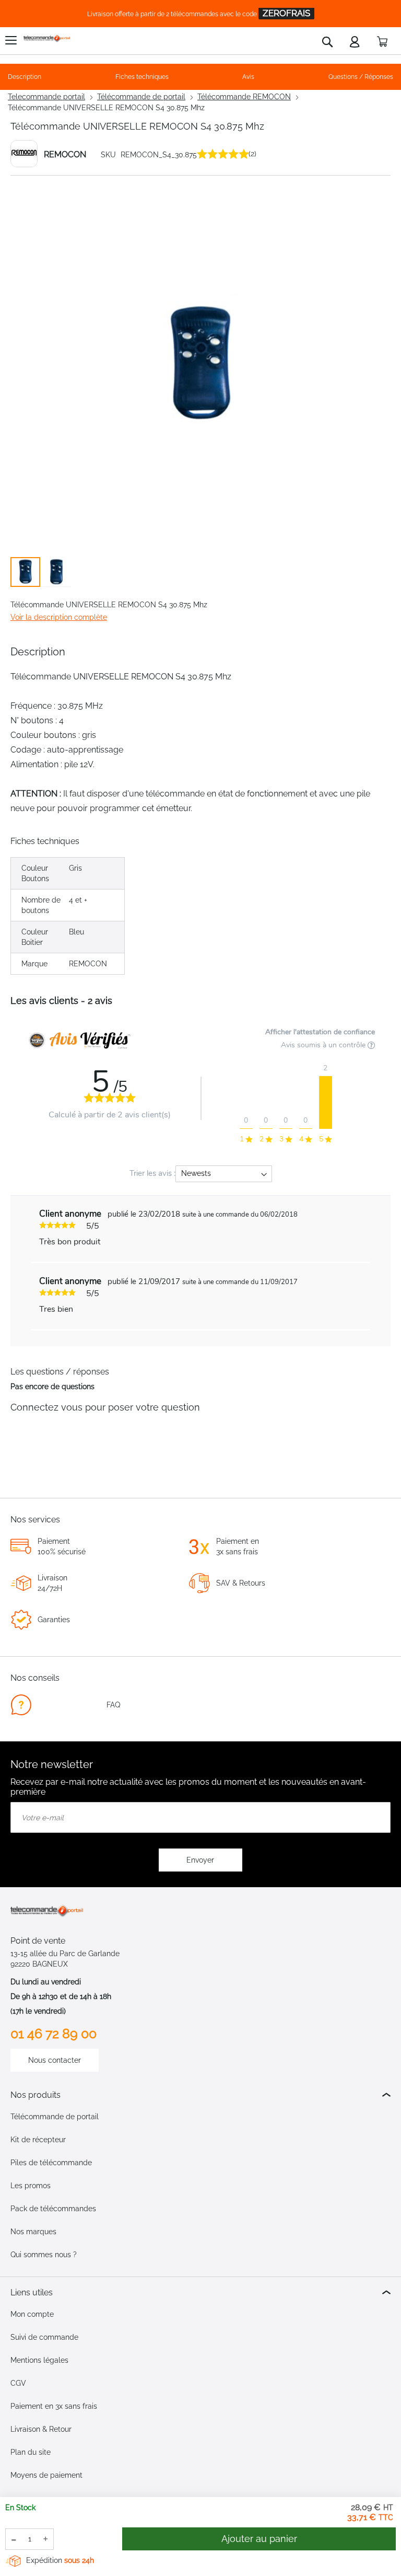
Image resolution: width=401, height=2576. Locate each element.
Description (25, 77)
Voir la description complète (59, 617)
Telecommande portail (46, 97)
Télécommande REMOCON (244, 97)
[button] (56, 572)
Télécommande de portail (141, 97)
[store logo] (47, 38)
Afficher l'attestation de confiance (320, 1032)
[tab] (200, 2095)
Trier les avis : (152, 1173)
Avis (248, 77)
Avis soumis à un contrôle (324, 1045)
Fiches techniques (142, 77)
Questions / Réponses (361, 77)
